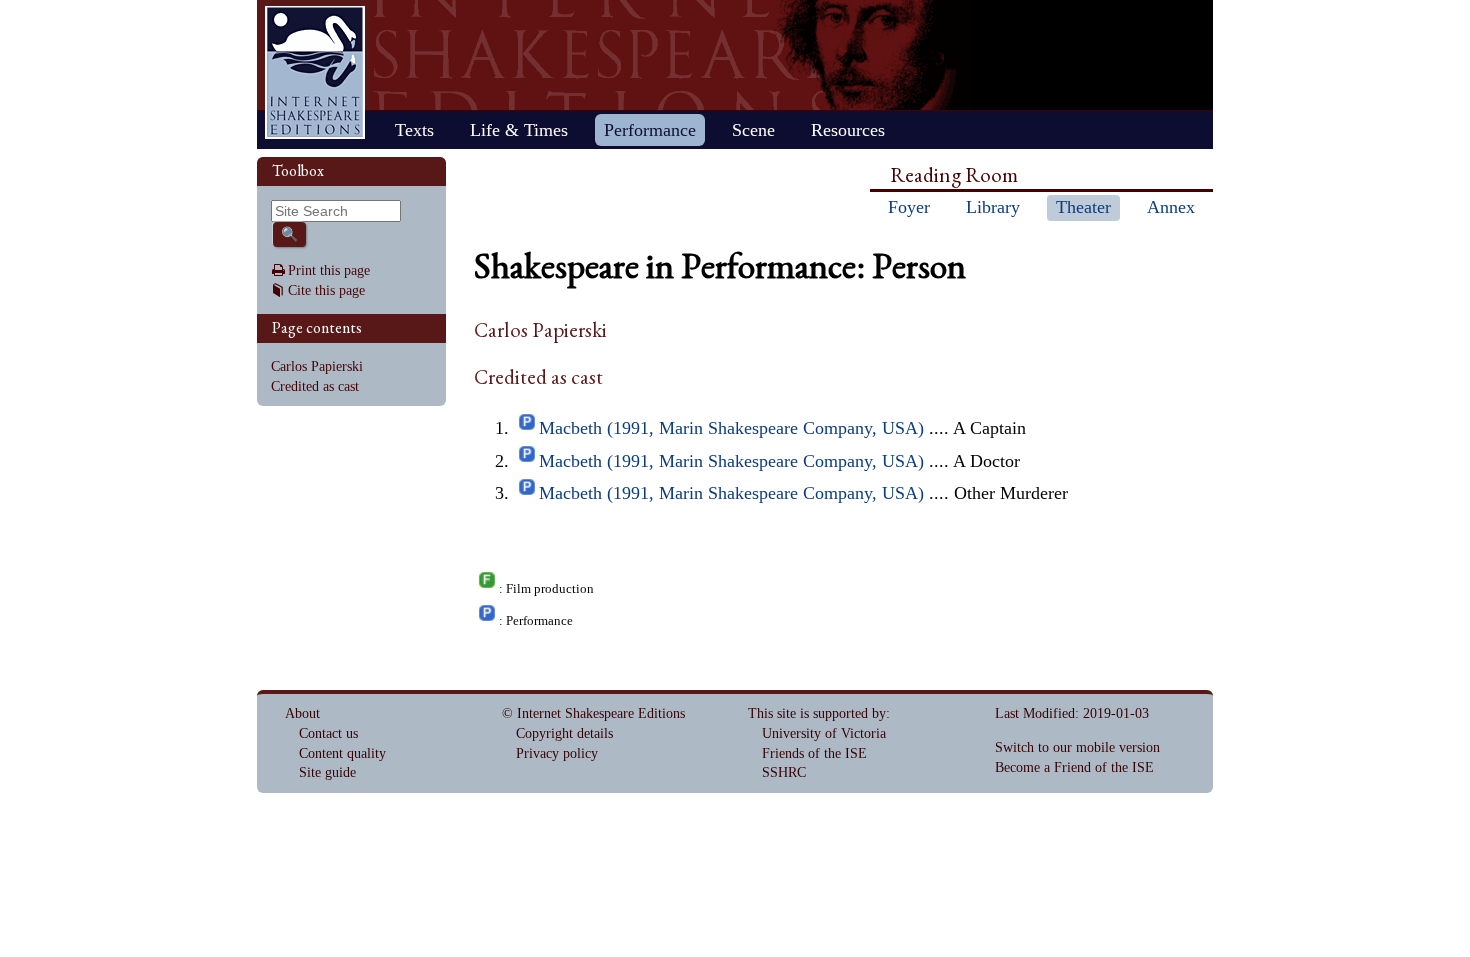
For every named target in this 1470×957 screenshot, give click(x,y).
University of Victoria (824, 733)
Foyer (909, 207)
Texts (414, 130)
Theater (1083, 207)
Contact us (328, 733)
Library (993, 207)
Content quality (342, 753)
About (302, 713)
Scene (753, 130)
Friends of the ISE (814, 753)
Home (315, 72)
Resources (848, 130)
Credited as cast (315, 386)
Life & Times (519, 130)
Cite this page (326, 290)
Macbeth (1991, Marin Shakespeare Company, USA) (731, 428)
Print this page (329, 270)
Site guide (327, 772)
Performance (650, 130)
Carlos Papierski (317, 366)
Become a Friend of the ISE (1074, 767)
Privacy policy (557, 753)
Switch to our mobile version (1077, 747)
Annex (1171, 207)
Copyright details (564, 733)
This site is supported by (817, 713)
